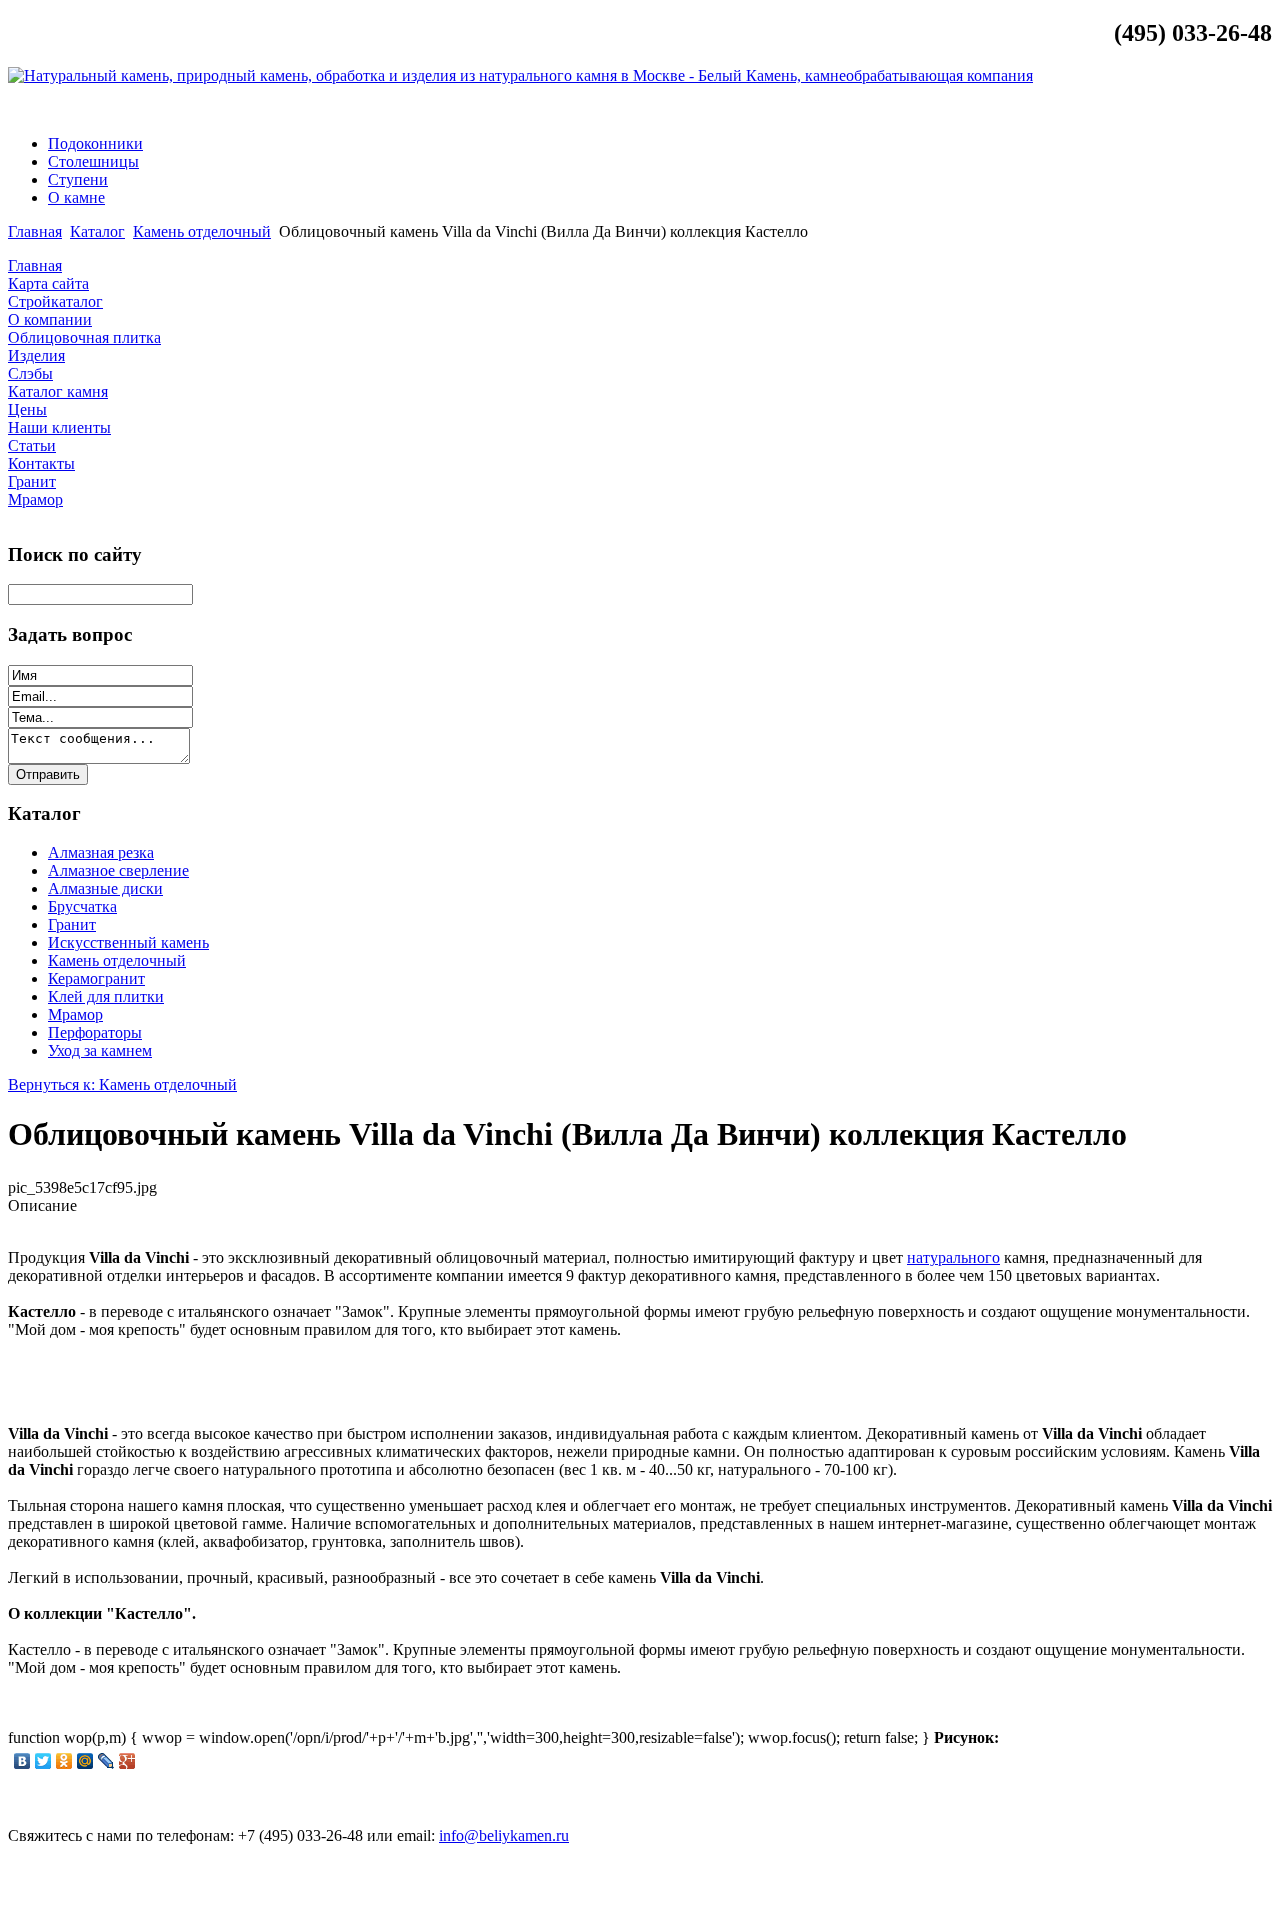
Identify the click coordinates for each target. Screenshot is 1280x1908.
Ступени (78, 179)
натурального (953, 1257)
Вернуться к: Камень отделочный (122, 1084)
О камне (76, 197)
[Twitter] (43, 1761)
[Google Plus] (127, 1761)
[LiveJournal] (106, 1761)
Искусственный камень (128, 942)
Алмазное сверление (118, 870)
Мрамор (75, 1014)
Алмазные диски (105, 888)
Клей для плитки (106, 996)
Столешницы (93, 161)
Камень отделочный (202, 231)
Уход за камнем (100, 1050)
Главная (35, 231)
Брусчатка (82, 906)
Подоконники (95, 143)
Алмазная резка (101, 852)
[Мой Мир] (85, 1761)
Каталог (97, 231)
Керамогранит (96, 978)
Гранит (72, 924)
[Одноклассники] (64, 1761)
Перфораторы (95, 1032)
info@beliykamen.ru (1195, 109)
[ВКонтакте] (22, 1761)
